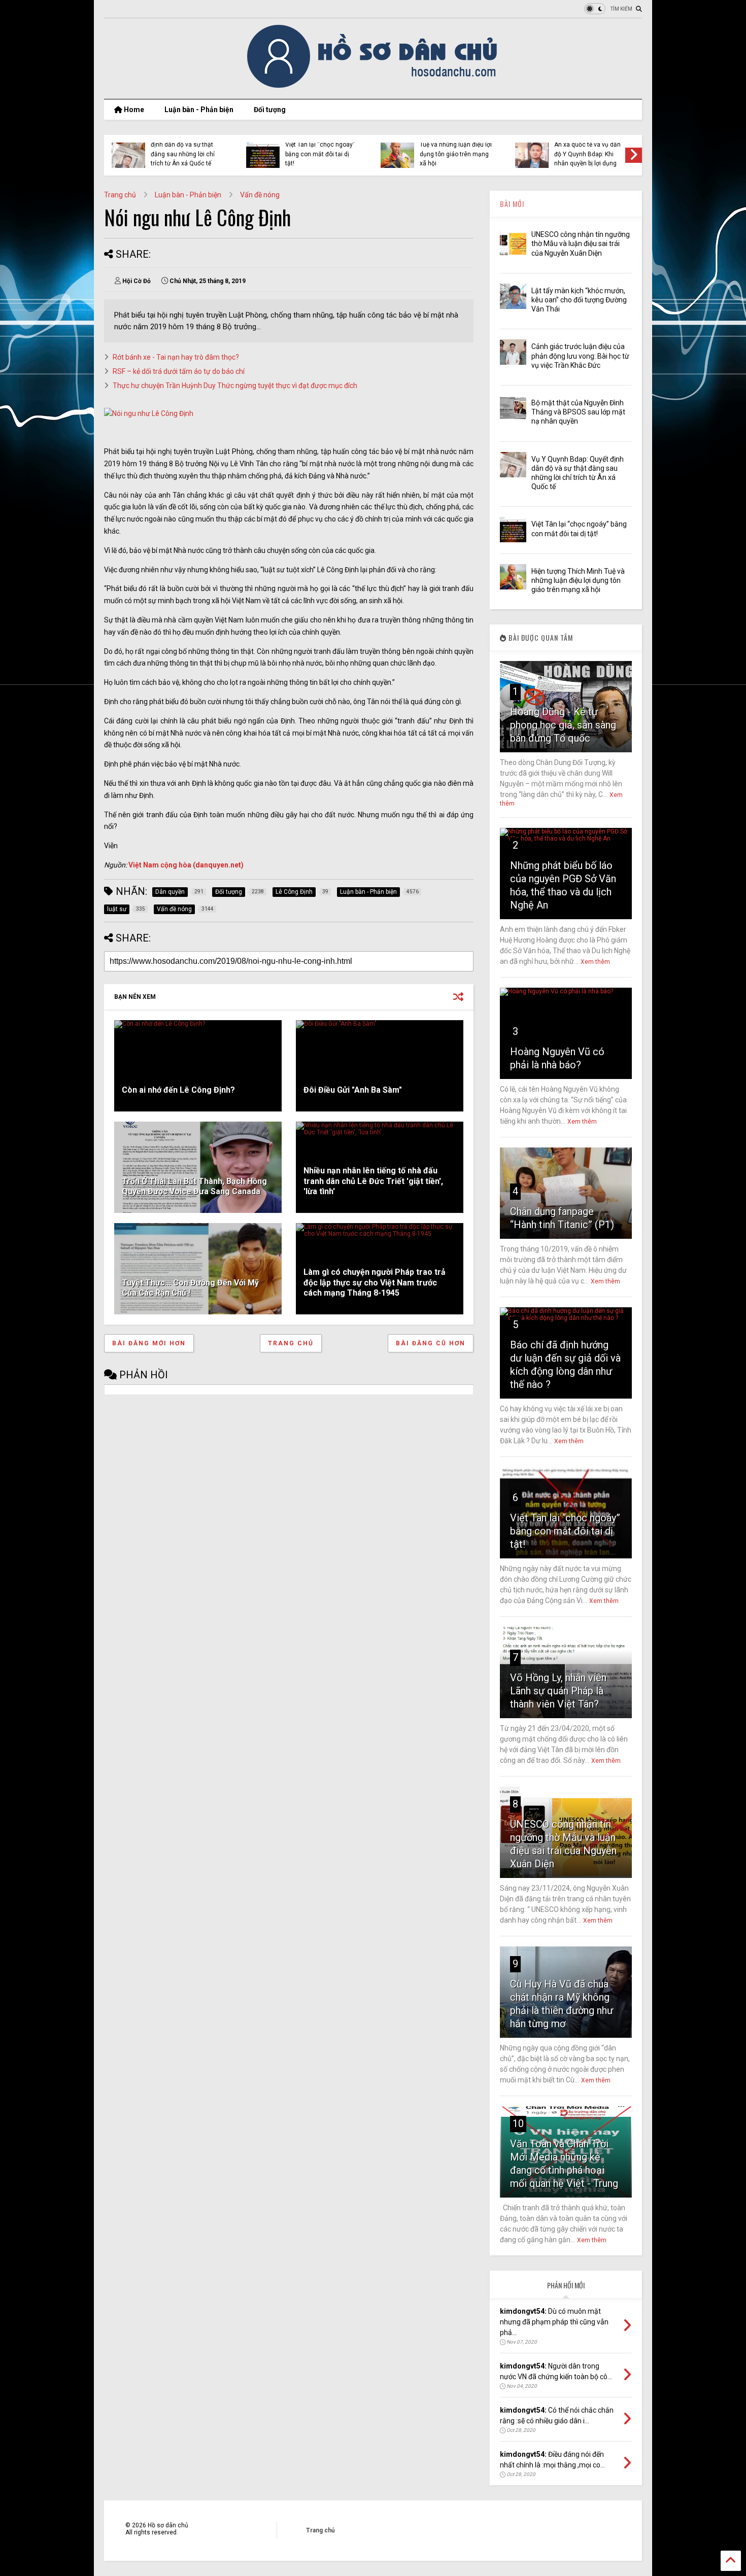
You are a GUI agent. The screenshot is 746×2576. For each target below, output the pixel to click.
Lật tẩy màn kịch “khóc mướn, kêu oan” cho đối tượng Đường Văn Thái (579, 300)
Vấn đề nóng (260, 195)
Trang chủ (120, 195)
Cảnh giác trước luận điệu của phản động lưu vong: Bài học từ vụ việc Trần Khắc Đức (580, 356)
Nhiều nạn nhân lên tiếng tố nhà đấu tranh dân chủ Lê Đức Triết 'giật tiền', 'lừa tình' (373, 1181)
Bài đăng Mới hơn (149, 1343)
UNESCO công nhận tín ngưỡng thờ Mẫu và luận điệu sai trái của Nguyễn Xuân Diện (581, 243)
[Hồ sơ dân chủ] (373, 86)
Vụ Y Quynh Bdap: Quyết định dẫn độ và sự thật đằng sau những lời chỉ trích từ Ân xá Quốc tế (184, 149)
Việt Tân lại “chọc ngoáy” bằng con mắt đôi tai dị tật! (320, 154)
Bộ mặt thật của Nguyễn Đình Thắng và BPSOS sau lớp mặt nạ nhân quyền (578, 412)
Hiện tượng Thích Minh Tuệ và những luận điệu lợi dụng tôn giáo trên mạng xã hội (456, 149)
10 (518, 2124)
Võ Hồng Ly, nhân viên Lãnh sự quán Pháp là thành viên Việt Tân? (558, 1691)
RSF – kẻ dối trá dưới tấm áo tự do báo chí (179, 371)
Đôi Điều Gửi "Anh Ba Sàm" (353, 1090)
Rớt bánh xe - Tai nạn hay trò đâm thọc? (176, 357)
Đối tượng (270, 110)
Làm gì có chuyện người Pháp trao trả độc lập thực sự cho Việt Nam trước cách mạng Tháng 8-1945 (375, 1283)
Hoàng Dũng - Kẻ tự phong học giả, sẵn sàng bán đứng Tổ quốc (563, 725)
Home (133, 110)
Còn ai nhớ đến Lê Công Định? (178, 1090)
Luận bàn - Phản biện (199, 110)
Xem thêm (595, 962)
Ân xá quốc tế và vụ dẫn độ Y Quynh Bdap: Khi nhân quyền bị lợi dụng (587, 154)
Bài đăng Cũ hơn (431, 1343)
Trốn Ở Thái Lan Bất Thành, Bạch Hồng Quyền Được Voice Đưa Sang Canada (194, 1187)
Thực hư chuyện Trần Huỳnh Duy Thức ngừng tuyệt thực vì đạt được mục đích (235, 386)
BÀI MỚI (512, 204)
